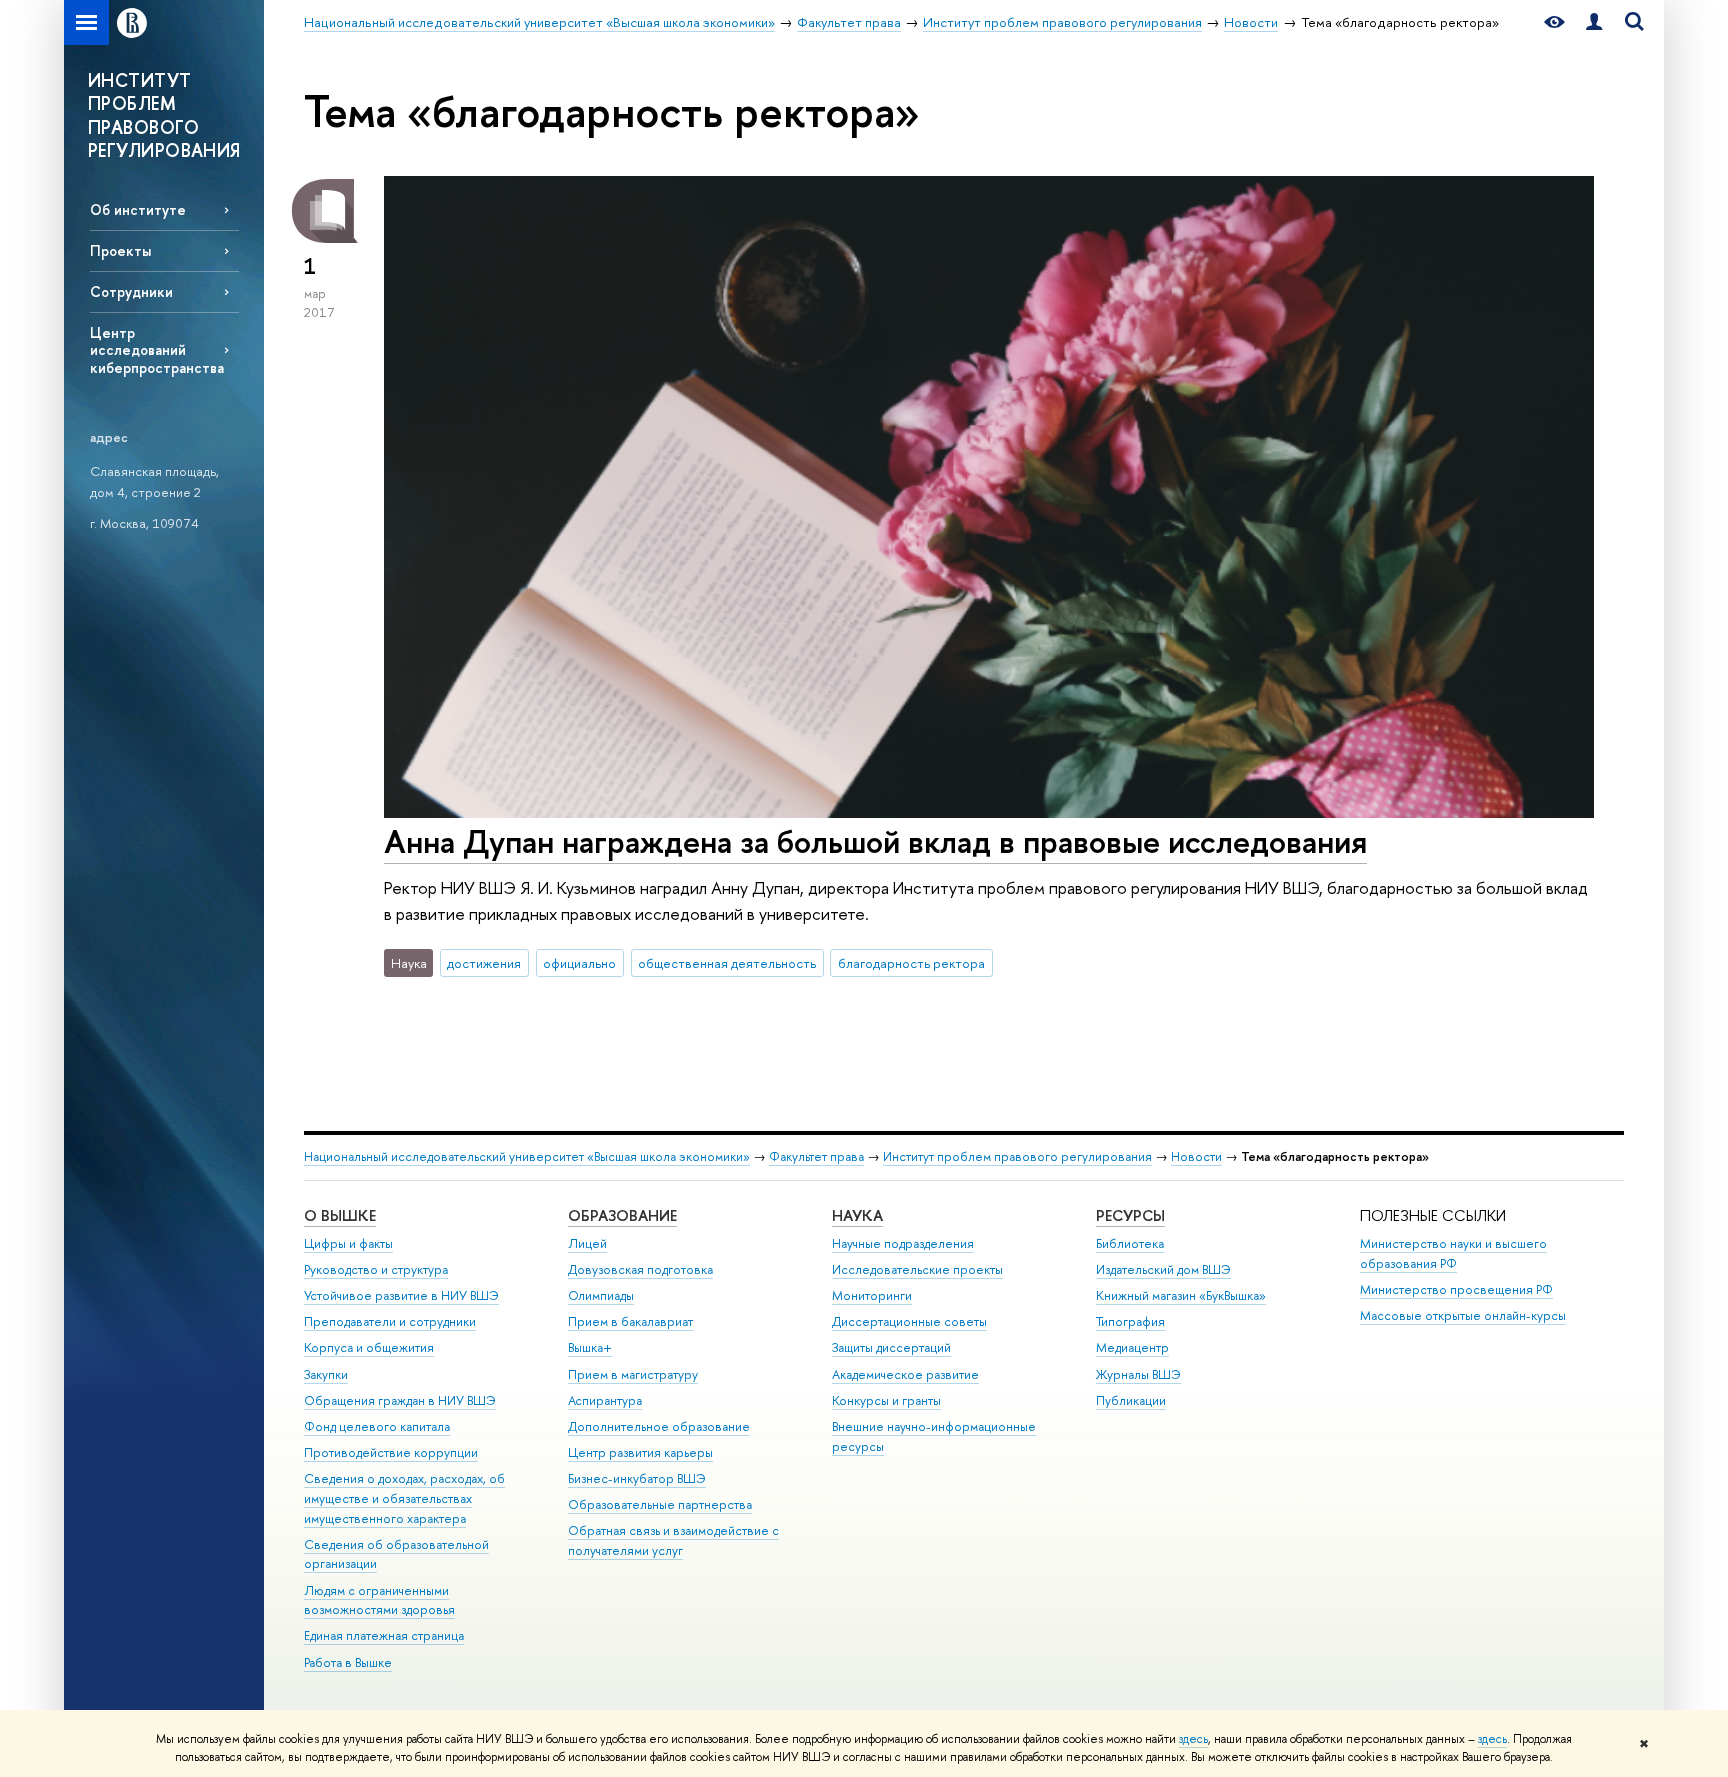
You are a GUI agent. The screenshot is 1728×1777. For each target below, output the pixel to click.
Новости (1196, 1156)
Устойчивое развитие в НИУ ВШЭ (401, 1295)
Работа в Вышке (348, 1662)
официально (579, 963)
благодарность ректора (911, 963)
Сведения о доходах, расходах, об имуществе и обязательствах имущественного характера (404, 1498)
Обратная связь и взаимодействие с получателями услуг (673, 1540)
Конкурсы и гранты (886, 1400)
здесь (1193, 1739)
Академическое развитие (905, 1374)
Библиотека (1130, 1243)
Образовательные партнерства (660, 1504)
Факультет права (816, 1156)
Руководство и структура (376, 1269)
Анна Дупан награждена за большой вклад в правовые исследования (875, 841)
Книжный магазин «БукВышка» (1181, 1295)
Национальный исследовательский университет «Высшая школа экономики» (527, 1156)
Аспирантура (605, 1400)
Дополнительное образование (659, 1426)
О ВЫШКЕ (340, 1215)
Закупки (326, 1374)
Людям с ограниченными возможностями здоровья (379, 1600)
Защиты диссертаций (891, 1347)
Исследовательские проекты (917, 1269)
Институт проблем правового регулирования (1017, 1156)
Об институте (138, 209)
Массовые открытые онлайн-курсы (1463, 1315)
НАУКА (857, 1215)
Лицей (587, 1243)
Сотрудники (131, 291)
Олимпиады (601, 1295)
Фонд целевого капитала (377, 1426)
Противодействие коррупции (391, 1452)
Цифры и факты (348, 1243)
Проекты (120, 250)
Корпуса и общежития (369, 1347)
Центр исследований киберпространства (157, 349)
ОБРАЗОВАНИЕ (622, 1215)
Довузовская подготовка (640, 1269)
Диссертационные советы (909, 1321)
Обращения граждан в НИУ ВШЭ (400, 1400)
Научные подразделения (903, 1243)
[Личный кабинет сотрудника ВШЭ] (1594, 22)
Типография (1130, 1321)
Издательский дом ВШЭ (1163, 1269)
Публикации (1131, 1400)
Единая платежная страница (384, 1635)
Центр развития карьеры (640, 1452)
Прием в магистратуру (633, 1374)
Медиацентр (1132, 1347)
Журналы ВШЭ (1138, 1374)
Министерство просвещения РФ (1456, 1289)
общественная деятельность (727, 963)
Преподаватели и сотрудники (390, 1321)
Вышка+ (590, 1347)
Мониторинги (872, 1295)
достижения (484, 963)
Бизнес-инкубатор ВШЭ (637, 1478)
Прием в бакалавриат (630, 1321)
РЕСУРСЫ (1130, 1215)
